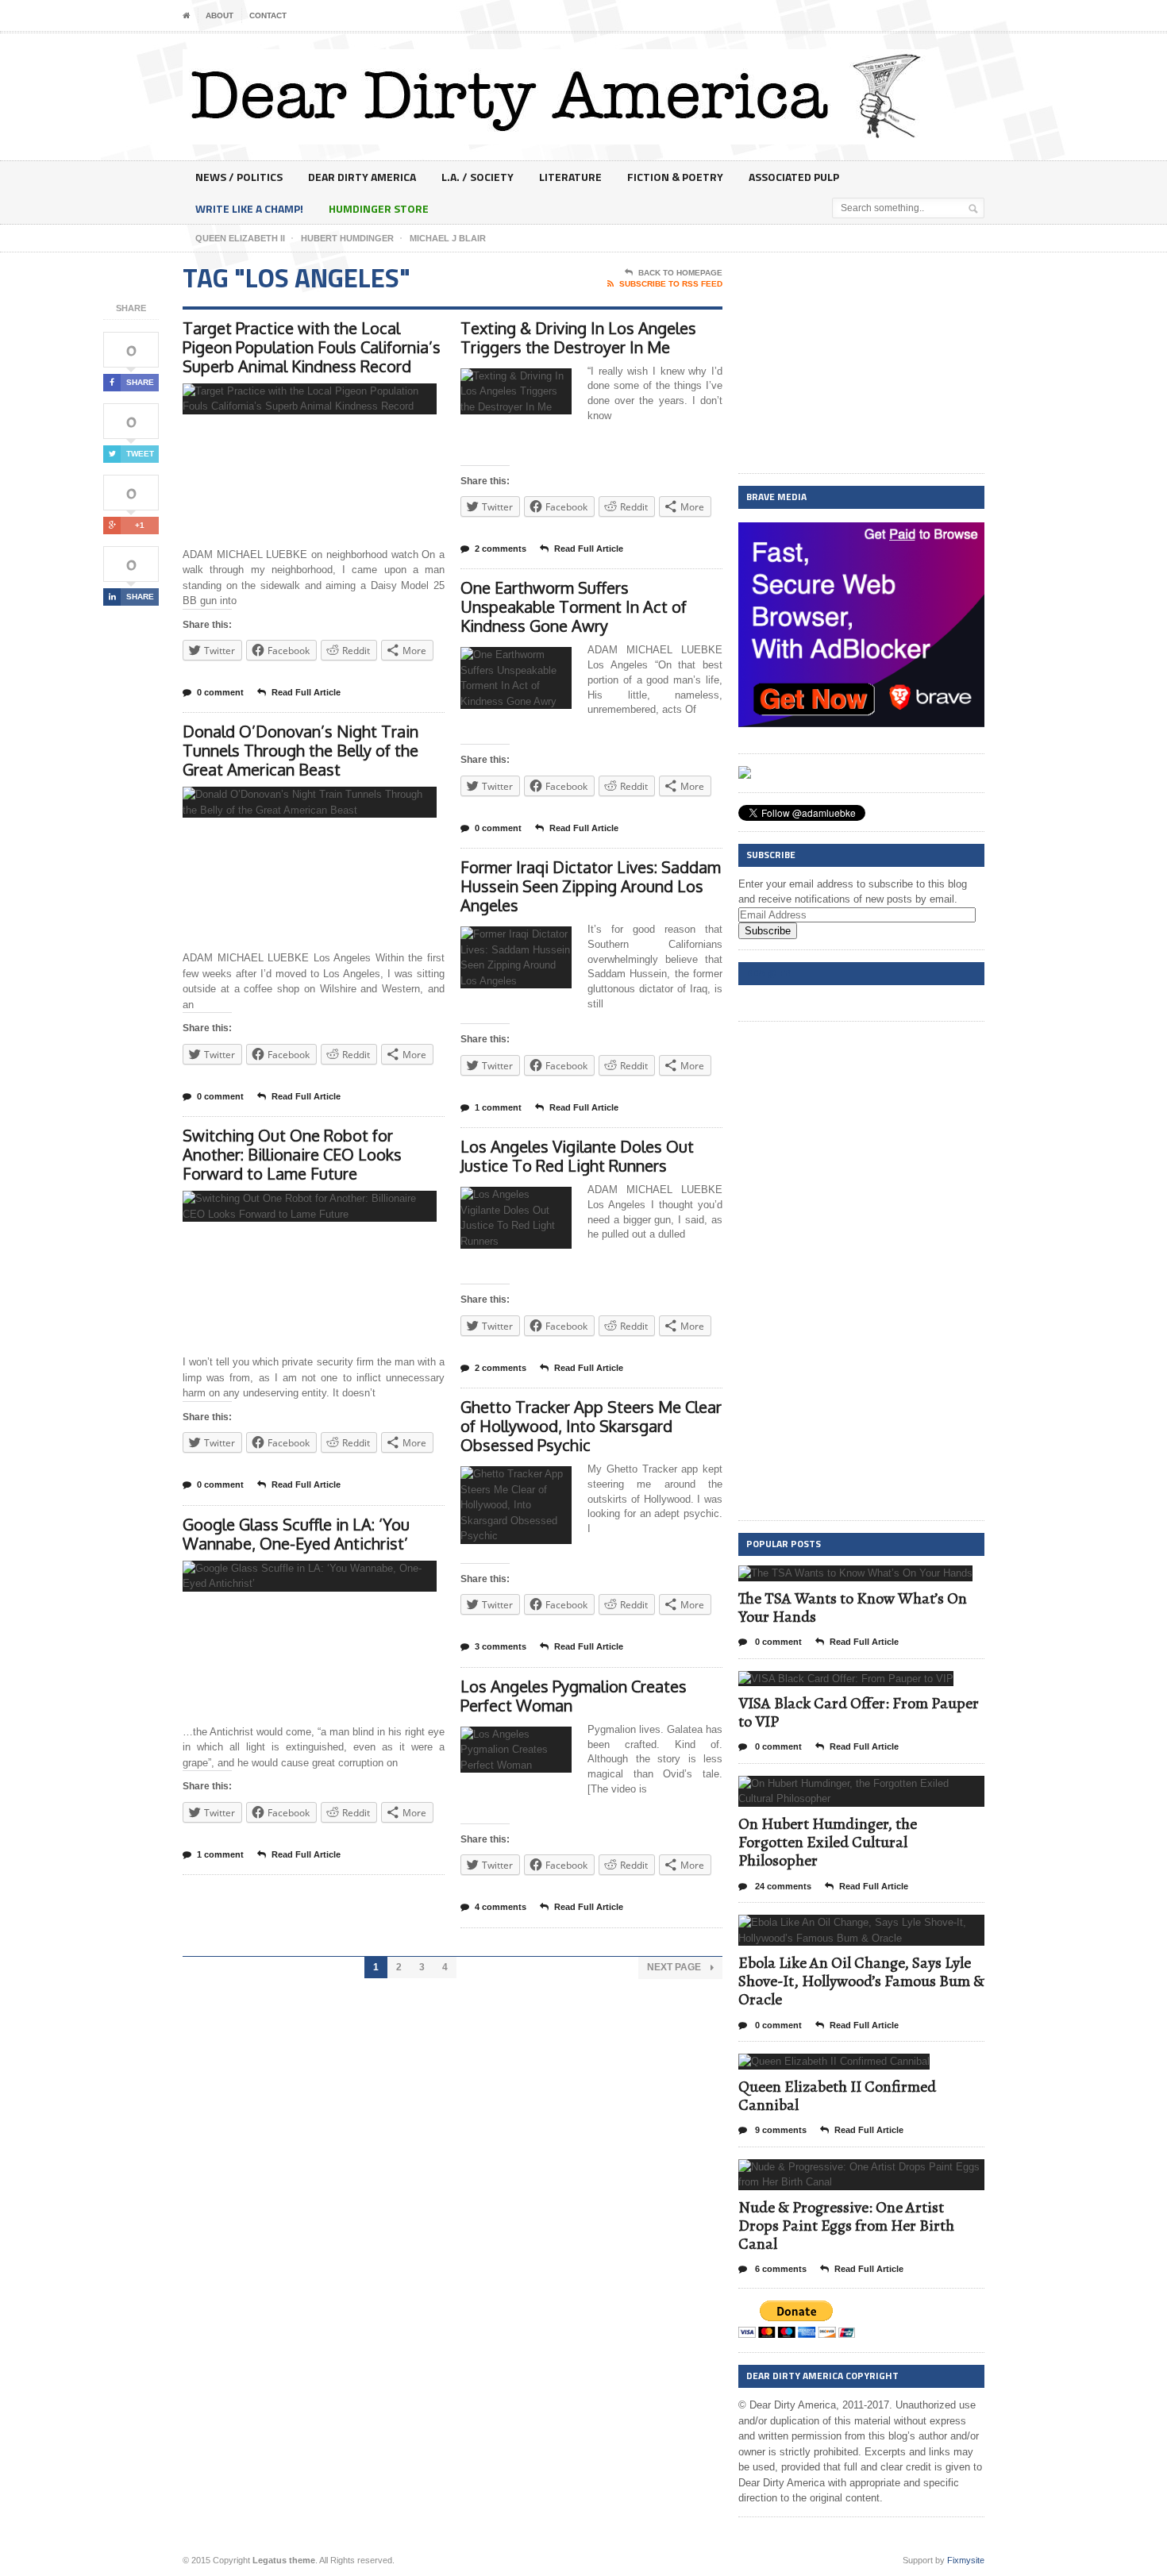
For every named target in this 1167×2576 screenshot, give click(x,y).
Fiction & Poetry (675, 177)
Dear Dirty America (362, 177)
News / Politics (239, 177)
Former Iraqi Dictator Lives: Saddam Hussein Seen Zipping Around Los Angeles (591, 886)
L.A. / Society (478, 177)
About (220, 15)
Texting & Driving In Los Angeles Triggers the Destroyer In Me (578, 337)
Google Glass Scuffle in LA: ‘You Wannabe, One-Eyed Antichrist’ (296, 1534)
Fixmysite (966, 2560)
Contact (268, 15)
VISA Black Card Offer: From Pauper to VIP (859, 1712)
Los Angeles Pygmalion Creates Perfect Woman (574, 1696)
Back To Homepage (680, 273)
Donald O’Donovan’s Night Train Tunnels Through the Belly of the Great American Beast (300, 750)
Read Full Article (306, 692)
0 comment (220, 692)
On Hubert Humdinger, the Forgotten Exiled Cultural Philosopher (828, 1842)
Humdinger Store (379, 208)
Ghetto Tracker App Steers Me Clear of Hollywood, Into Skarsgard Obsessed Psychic (591, 1426)
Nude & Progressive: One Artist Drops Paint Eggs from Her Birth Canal (846, 2226)
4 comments (501, 1907)
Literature (570, 177)
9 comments (780, 2130)
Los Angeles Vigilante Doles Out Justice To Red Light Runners (577, 1156)
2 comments (501, 549)
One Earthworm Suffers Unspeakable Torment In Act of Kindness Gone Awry (574, 606)
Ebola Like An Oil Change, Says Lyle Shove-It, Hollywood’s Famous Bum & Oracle (861, 1981)
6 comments (780, 2269)
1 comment (220, 1854)
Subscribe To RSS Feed (671, 284)
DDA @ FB (768, 973)
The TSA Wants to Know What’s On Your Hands (853, 1608)
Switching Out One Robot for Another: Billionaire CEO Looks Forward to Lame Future (292, 1154)
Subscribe (768, 931)
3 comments (501, 1646)
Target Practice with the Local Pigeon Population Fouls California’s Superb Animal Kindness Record (312, 347)
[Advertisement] (861, 364)
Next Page (675, 1967)
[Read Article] (329, 397)
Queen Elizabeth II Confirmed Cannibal (837, 2096)
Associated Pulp (794, 177)
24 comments (782, 1886)
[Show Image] (290, 397)
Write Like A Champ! (249, 208)
